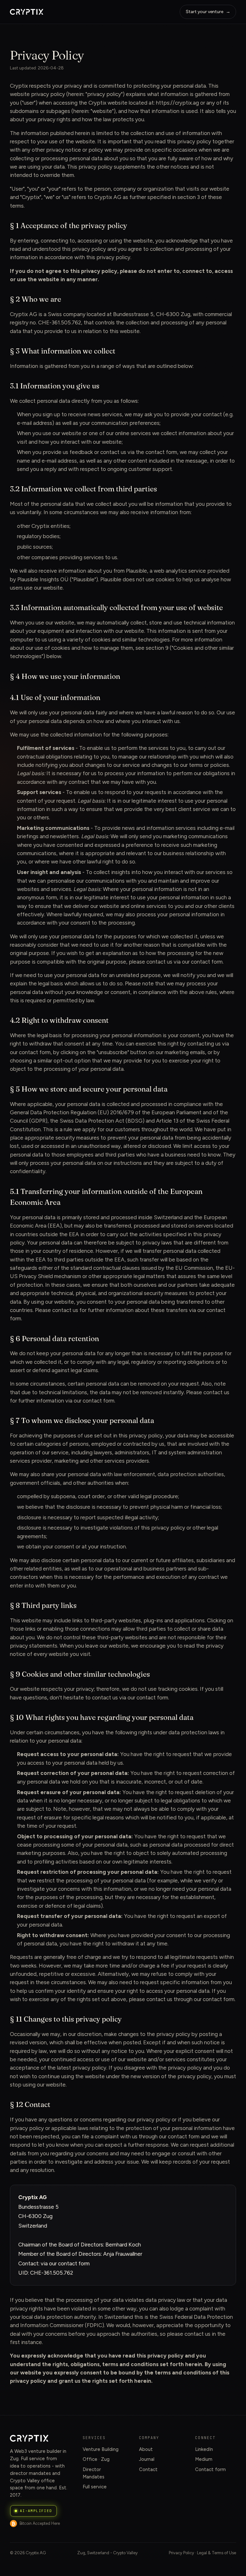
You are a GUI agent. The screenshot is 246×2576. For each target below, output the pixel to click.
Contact (148, 2469)
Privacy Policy (181, 2553)
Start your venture (208, 12)
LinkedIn (204, 2449)
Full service (95, 2487)
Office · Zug (96, 2459)
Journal (147, 2459)
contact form (207, 962)
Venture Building (101, 2449)
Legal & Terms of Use (217, 2553)
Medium (204, 2459)
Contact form (210, 2469)
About (146, 2449)
